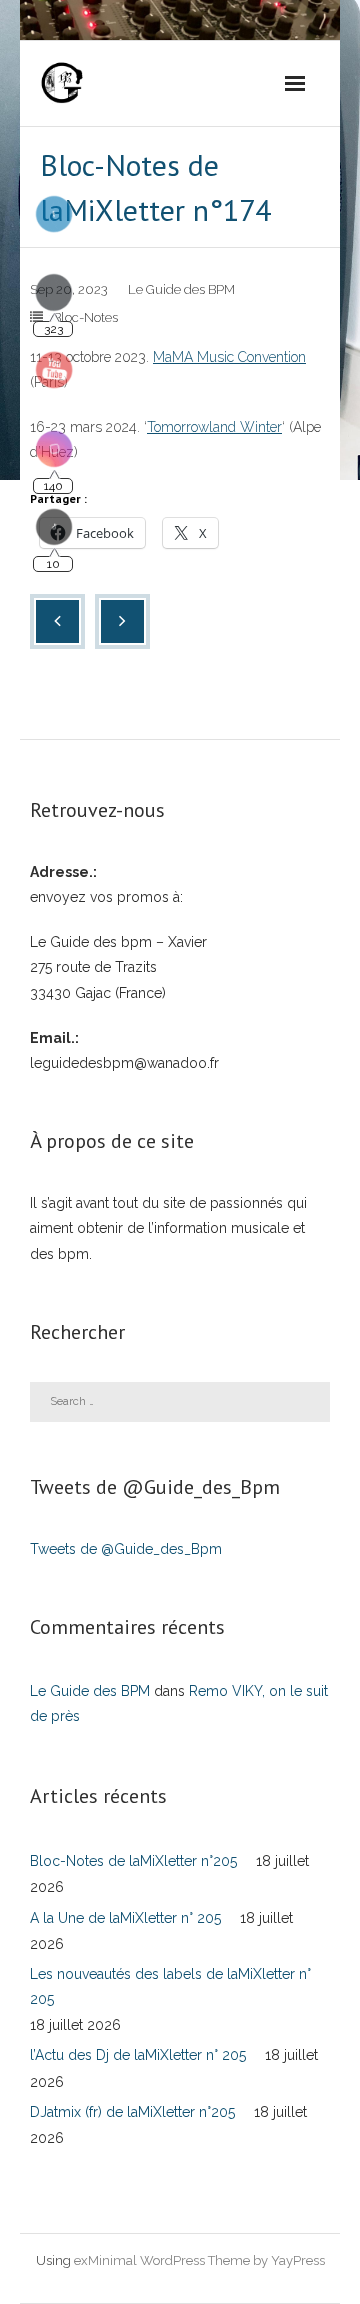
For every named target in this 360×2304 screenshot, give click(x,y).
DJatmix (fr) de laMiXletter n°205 (132, 2112)
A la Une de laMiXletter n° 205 (125, 1918)
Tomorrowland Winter (214, 427)
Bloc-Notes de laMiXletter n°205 (133, 1861)
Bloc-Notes (85, 317)
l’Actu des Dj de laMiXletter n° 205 (138, 2055)
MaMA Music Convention (229, 357)
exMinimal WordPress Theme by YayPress (199, 2260)
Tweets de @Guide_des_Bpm (126, 1549)
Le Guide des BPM (181, 289)
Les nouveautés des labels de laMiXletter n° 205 (170, 1986)
